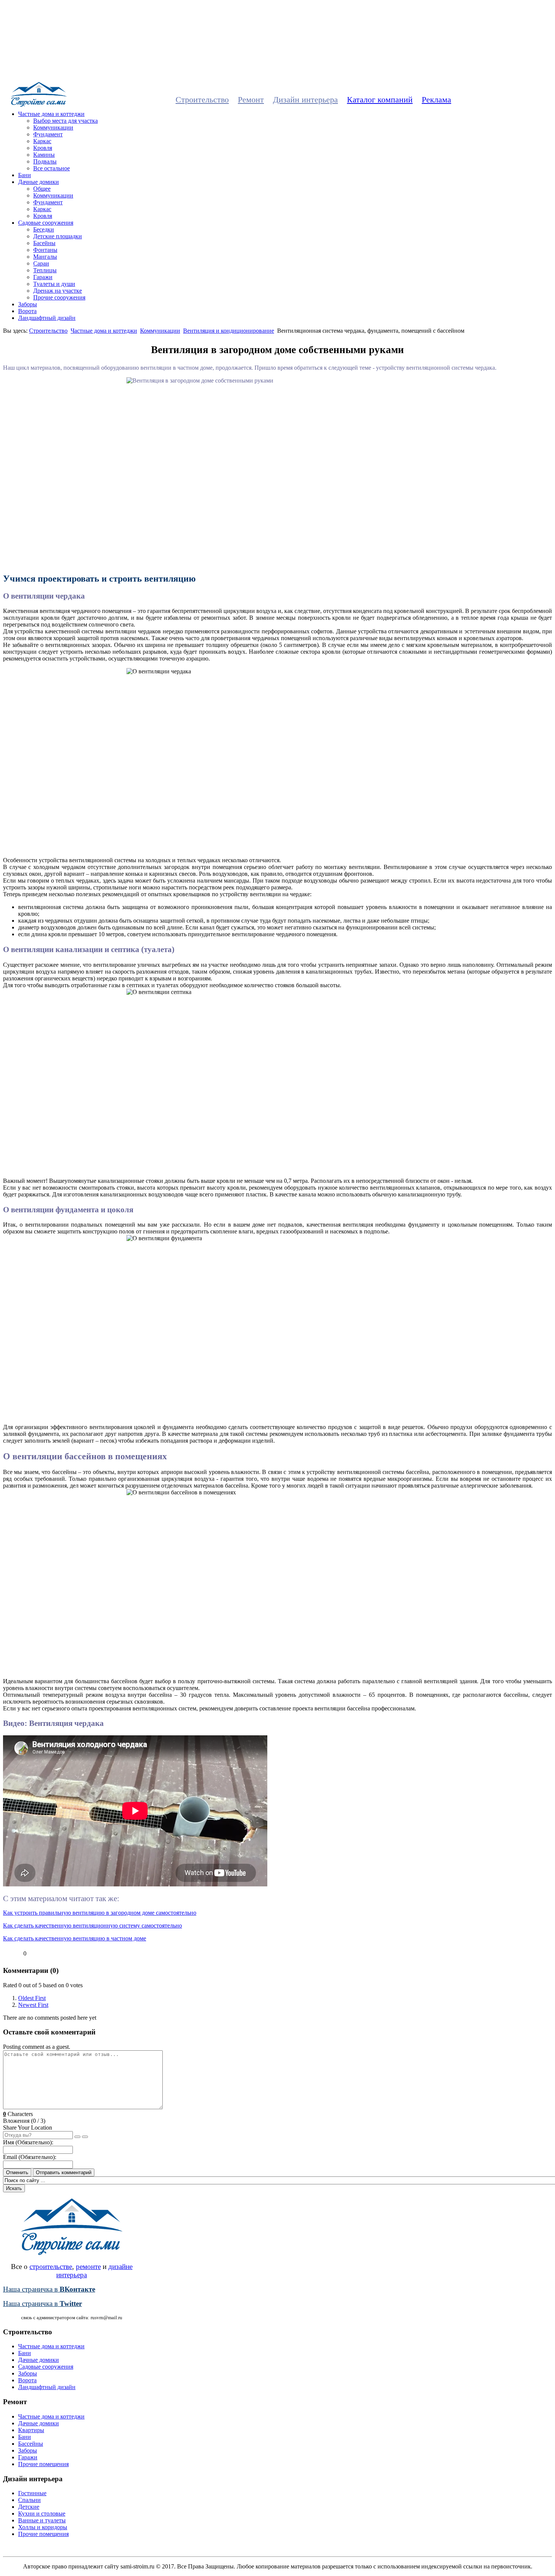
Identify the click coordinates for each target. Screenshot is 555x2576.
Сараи (41, 263)
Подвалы (45, 161)
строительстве (51, 2267)
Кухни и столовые (42, 2513)
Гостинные (32, 2493)
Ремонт (251, 100)
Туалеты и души (54, 284)
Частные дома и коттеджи (51, 114)
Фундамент (48, 134)
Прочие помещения (43, 2464)
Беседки (44, 229)
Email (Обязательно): (30, 2157)
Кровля (43, 148)
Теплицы (45, 270)
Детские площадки (58, 236)
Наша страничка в (49, 2289)
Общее (42, 189)
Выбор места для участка (66, 121)
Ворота (27, 311)
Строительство (202, 100)
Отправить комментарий (64, 2172)
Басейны (44, 243)
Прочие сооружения (59, 297)
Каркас (42, 141)
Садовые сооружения (46, 223)
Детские (29, 2507)
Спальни (29, 2500)
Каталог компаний (380, 100)
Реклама (436, 100)
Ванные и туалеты (42, 2520)
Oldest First (32, 1998)
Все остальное (52, 168)
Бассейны (31, 2444)
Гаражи (43, 277)
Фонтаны (45, 250)
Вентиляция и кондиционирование (229, 331)
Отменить (17, 2172)
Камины (44, 155)
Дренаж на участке (58, 291)
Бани (25, 175)
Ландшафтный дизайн (47, 318)
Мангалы (45, 257)
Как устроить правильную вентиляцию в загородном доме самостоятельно (100, 1913)
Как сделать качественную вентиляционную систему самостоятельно (92, 1925)
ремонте (88, 2267)
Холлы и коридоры (43, 2527)
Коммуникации (53, 127)
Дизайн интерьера (305, 100)
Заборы (28, 304)
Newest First (33, 2005)
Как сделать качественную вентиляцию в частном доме (75, 1938)
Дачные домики (39, 182)
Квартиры (31, 2430)
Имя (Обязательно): (28, 2142)
